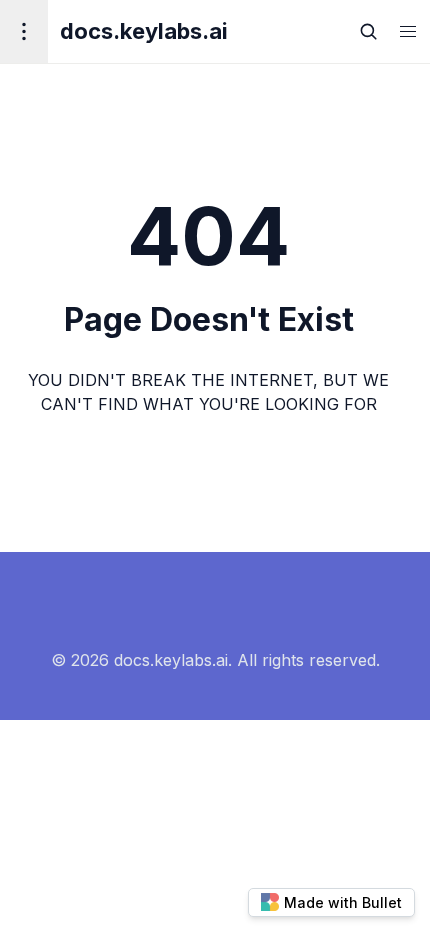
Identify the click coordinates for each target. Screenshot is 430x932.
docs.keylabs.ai (144, 31)
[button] (408, 31)
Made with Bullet (343, 902)
